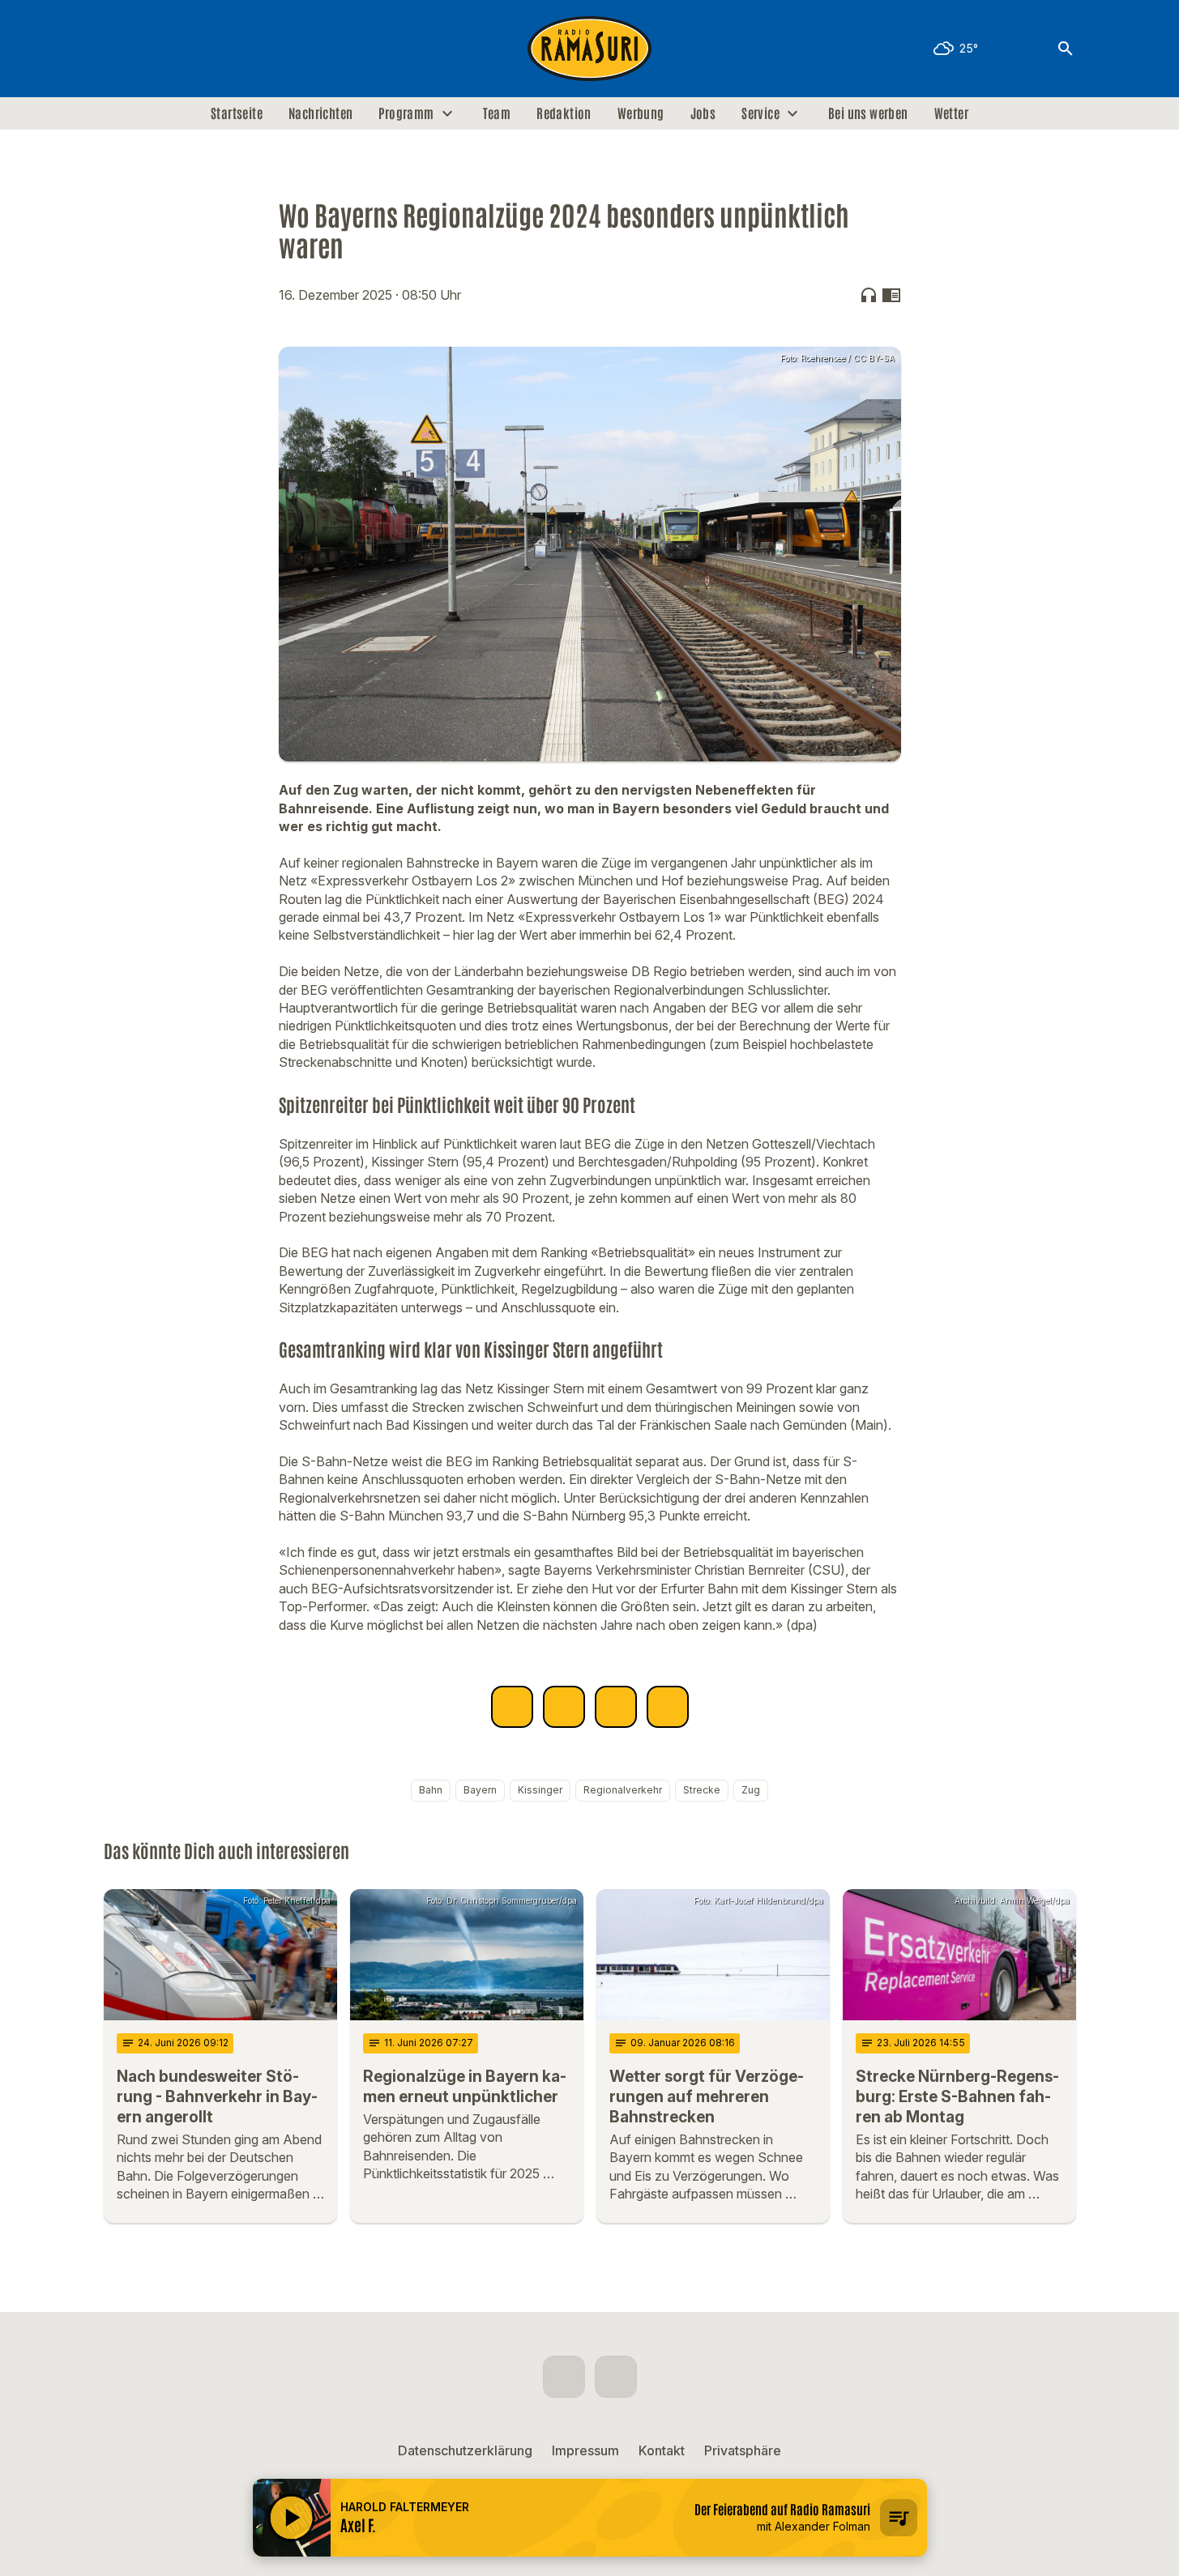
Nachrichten (320, 113)
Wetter (951, 113)
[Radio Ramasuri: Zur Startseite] (590, 49)
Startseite (237, 113)
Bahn (431, 1790)
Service (760, 113)
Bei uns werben (868, 113)
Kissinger (540, 1790)
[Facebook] (120, 49)
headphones (869, 295)
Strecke (702, 1790)
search (1066, 49)
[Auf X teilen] (564, 1707)
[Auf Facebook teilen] (512, 1707)
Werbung (641, 113)
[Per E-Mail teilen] (668, 1707)
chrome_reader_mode (891, 295)
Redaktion (564, 113)
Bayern (480, 1790)
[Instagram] (152, 49)
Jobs (703, 113)
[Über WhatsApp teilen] (616, 1707)
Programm (406, 113)
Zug (751, 1790)
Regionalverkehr (623, 1790)
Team (497, 113)
